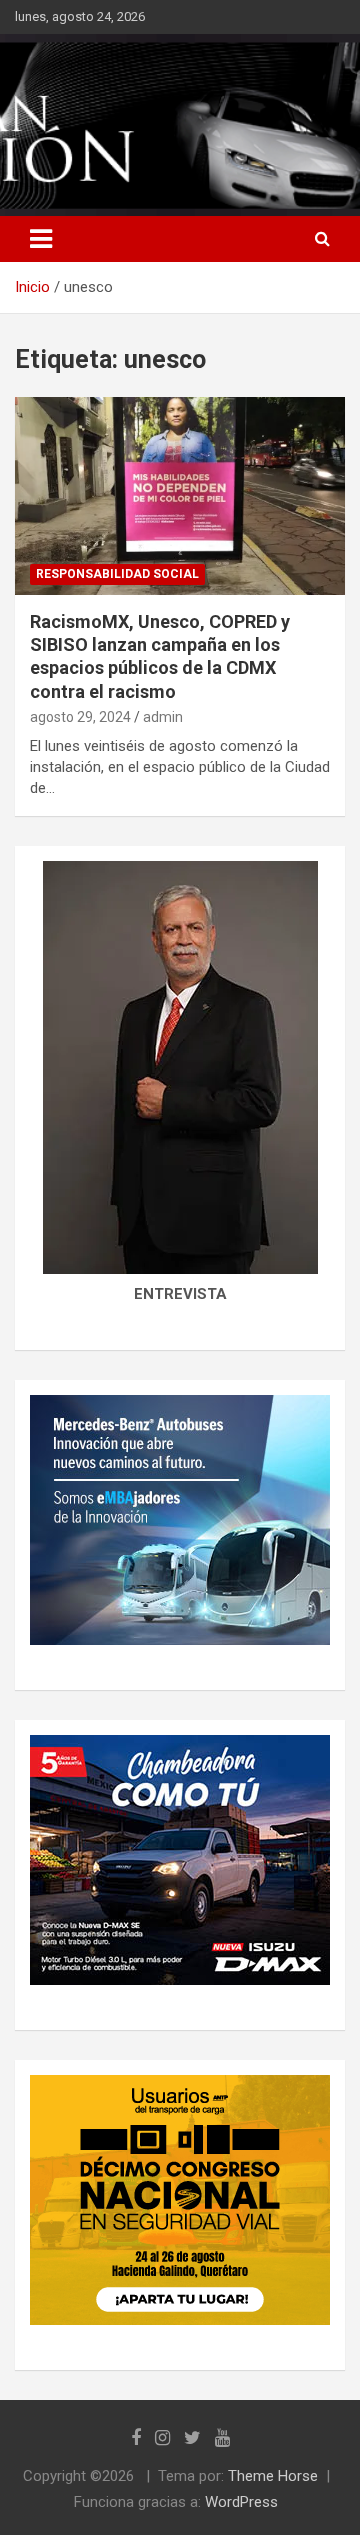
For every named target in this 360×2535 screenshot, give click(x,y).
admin (163, 717)
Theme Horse (273, 2476)
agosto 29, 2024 (80, 717)
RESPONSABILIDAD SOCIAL (117, 574)
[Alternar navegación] (41, 239)
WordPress (241, 2502)
